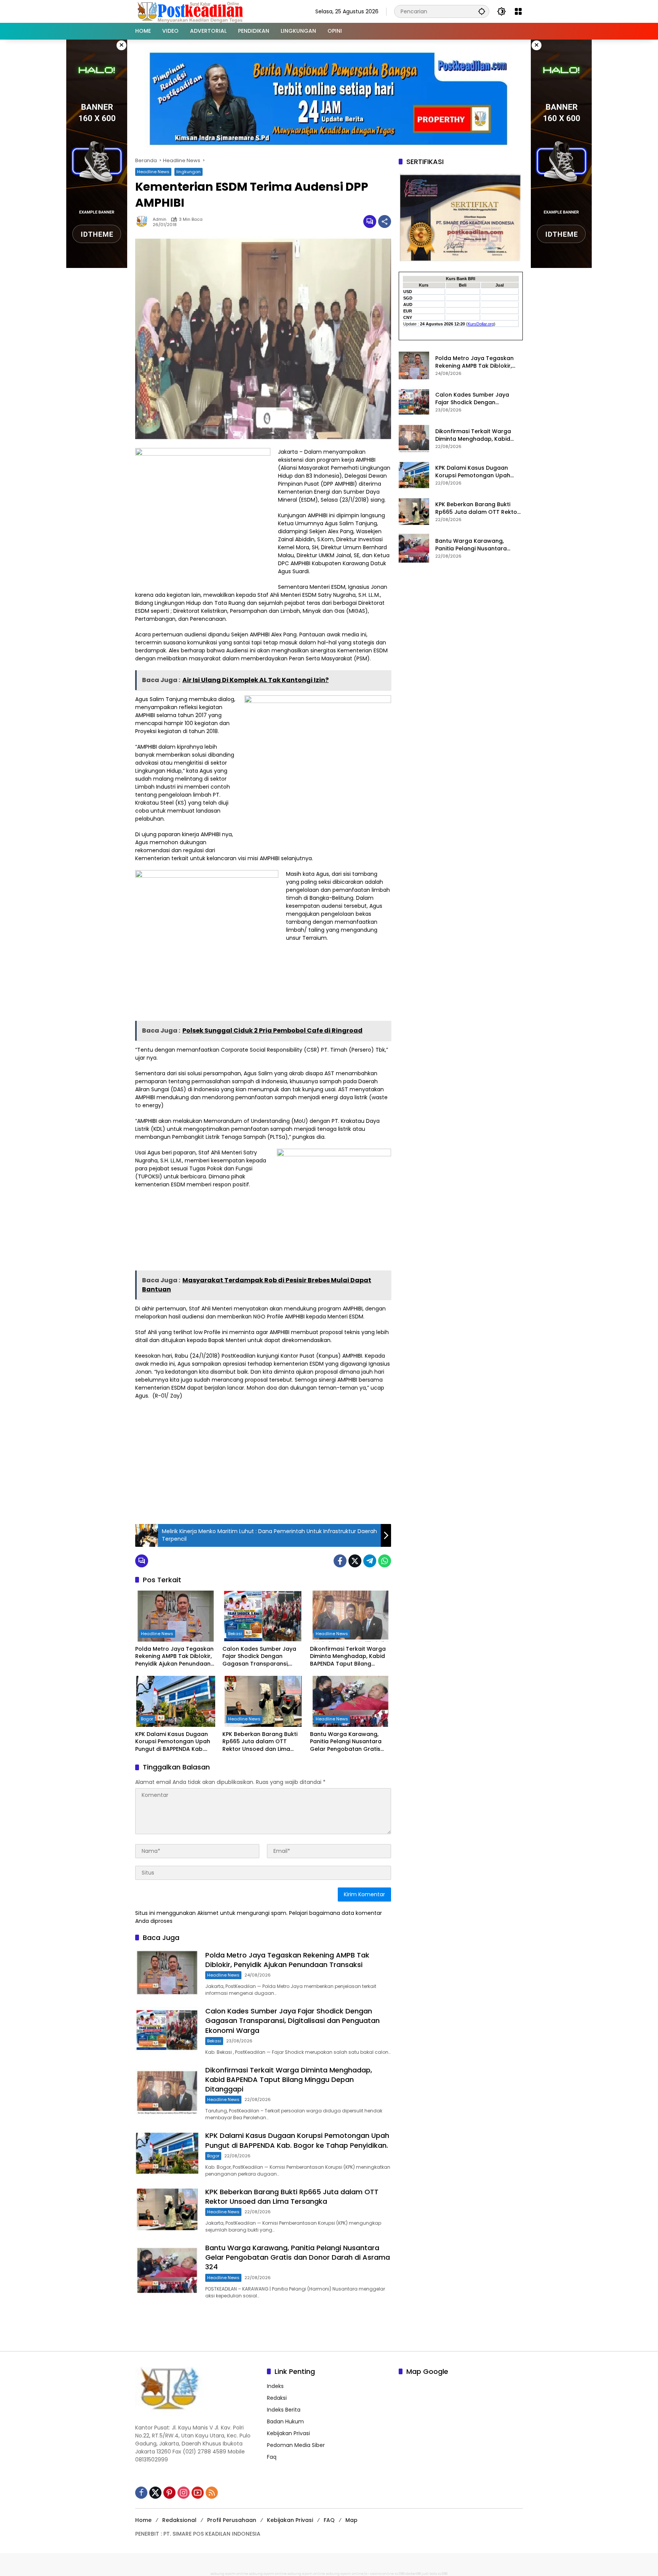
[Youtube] (198, 2493)
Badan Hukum (285, 2421)
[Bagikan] (385, 222)
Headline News (153, 172)
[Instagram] (184, 2493)
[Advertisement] (263, 1461)
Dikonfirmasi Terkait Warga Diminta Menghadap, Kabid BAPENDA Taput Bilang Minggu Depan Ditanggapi (348, 1657)
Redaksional (179, 2520)
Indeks (275, 2386)
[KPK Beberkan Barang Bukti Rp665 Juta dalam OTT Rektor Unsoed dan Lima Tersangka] (263, 1701)
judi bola (429, 2574)
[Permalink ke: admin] (144, 222)
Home (143, 2520)
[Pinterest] (169, 2493)
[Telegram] (370, 1561)
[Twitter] (355, 1561)
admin (160, 219)
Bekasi (235, 1634)
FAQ (329, 2520)
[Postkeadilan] (192, 11)
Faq (272, 2457)
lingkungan (188, 172)
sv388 (400, 2574)
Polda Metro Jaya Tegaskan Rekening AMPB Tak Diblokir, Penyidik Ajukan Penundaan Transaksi (174, 1657)
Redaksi (277, 2398)
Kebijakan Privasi (288, 2433)
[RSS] (212, 2493)
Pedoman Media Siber (296, 2445)
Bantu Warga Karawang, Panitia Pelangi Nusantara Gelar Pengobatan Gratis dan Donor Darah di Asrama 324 (349, 1742)
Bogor (147, 1719)
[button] (482, 11)
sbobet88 (413, 2574)
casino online (382, 2574)
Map (351, 2520)
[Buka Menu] (518, 11)
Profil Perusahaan (232, 2520)
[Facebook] (340, 1561)
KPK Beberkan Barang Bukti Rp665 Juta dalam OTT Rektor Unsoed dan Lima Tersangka (260, 1742)
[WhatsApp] (385, 1561)
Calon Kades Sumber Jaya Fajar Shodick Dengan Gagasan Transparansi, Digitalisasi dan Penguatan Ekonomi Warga (260, 1657)
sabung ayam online (229, 2574)
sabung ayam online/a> (348, 2574)
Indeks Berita (284, 2410)
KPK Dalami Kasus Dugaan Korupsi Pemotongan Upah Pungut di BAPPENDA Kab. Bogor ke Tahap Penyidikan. (174, 1742)
